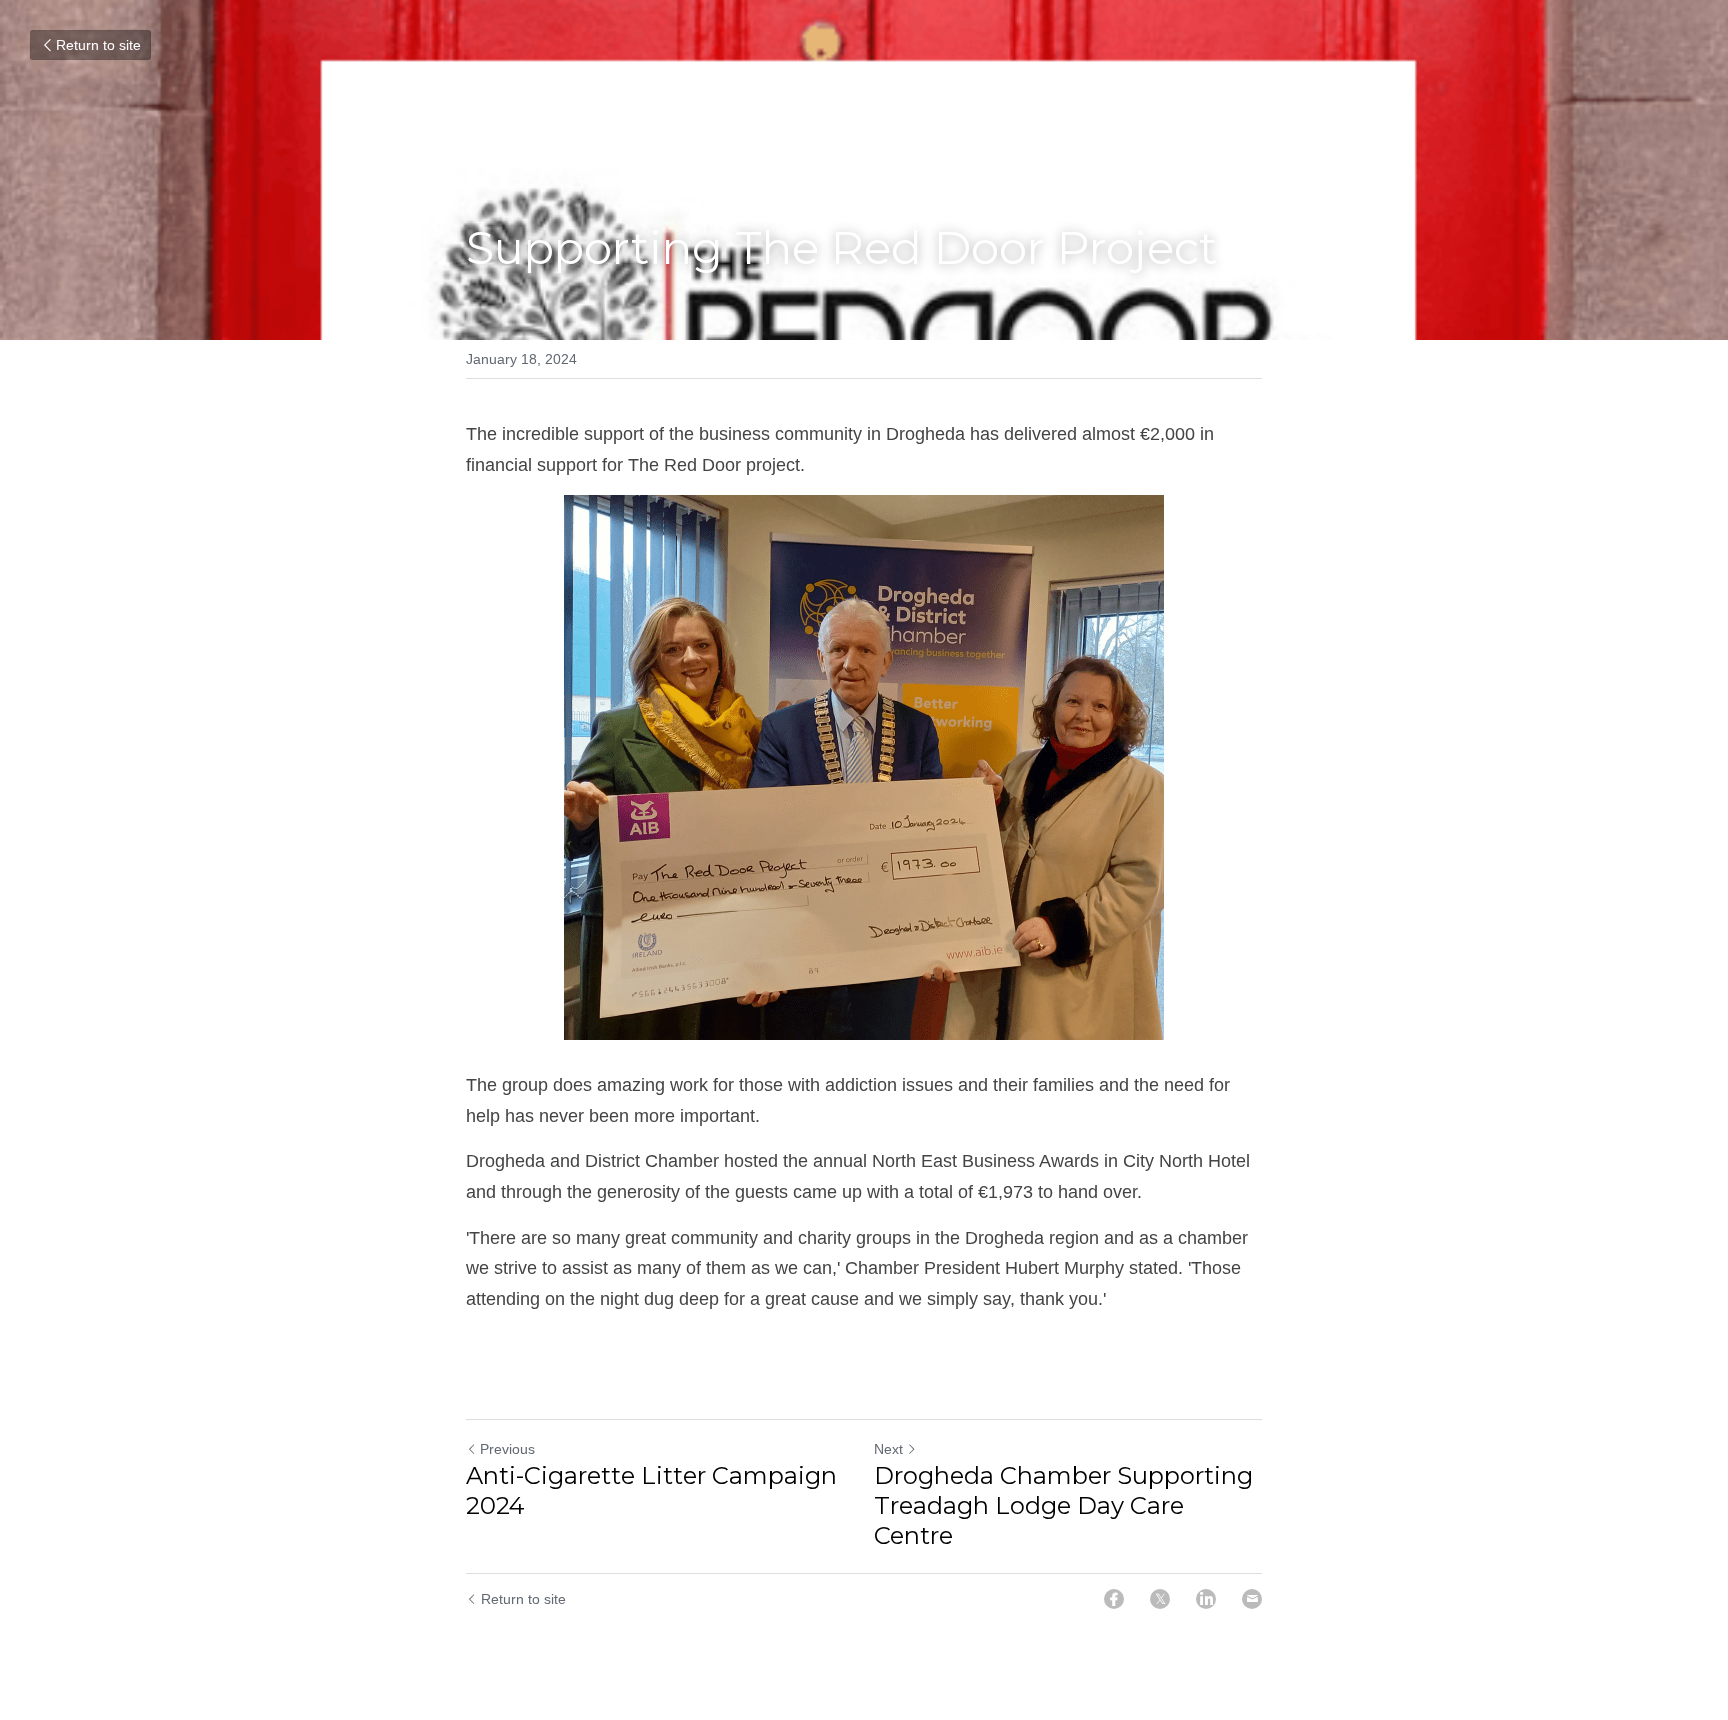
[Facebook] (1114, 1599)
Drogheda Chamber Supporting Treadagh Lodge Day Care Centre (1063, 1505)
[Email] (1252, 1599)
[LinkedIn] (1206, 1599)
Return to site (98, 45)
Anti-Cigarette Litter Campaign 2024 (651, 1490)
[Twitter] (1160, 1599)
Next (888, 1449)
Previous (507, 1449)
